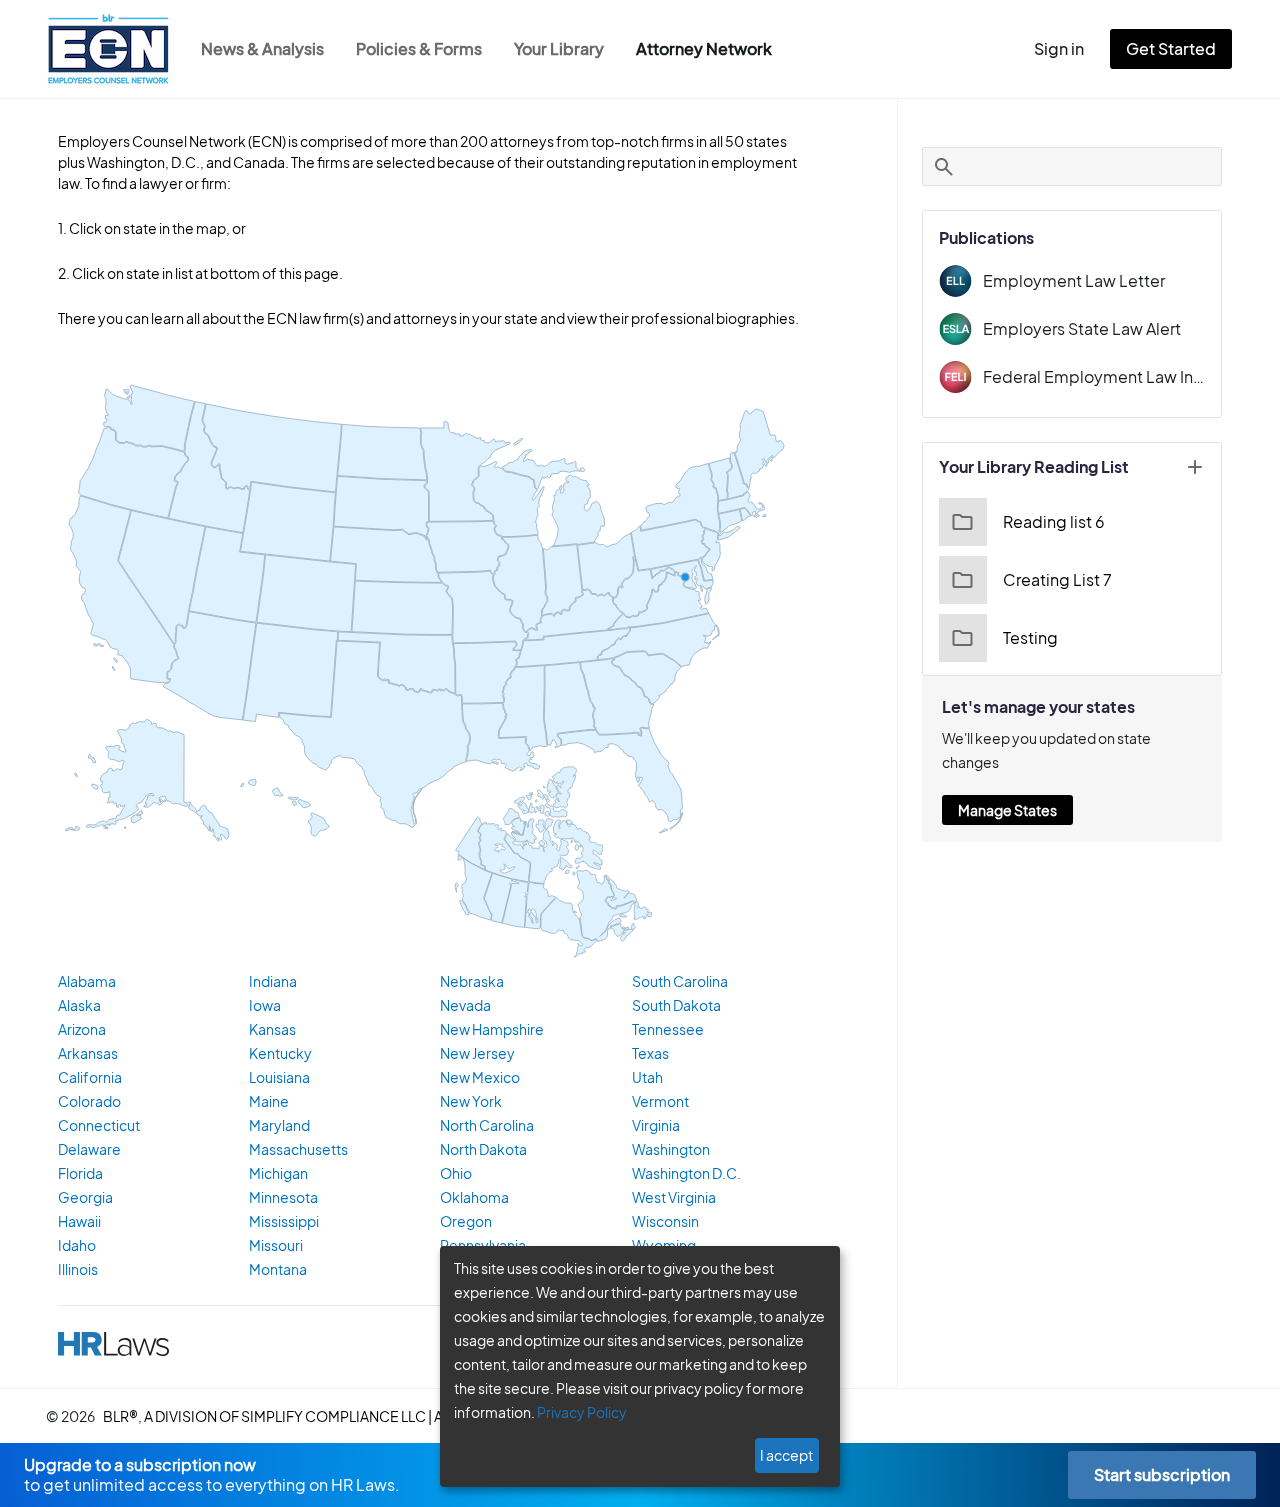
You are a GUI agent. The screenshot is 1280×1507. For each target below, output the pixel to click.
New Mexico (480, 1077)
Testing (1030, 637)
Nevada (465, 1005)
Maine (269, 1101)
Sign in (1059, 48)
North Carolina (487, 1125)
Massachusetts (298, 1149)
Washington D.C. (686, 1173)
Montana (278, 1269)
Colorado (89, 1101)
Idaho (77, 1245)
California (90, 1077)
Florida (80, 1173)
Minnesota (283, 1197)
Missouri (276, 1245)
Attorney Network (704, 48)
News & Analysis (262, 48)
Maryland (279, 1125)
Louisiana (279, 1077)
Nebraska (472, 981)
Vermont (660, 1101)
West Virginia (674, 1197)
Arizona (82, 1029)
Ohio (456, 1173)
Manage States (1007, 810)
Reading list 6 (1054, 521)
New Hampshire (492, 1029)
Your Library (559, 48)
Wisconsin (665, 1221)
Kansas (272, 1029)
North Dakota (483, 1149)
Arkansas (88, 1053)
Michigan (278, 1173)
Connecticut (99, 1125)
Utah (647, 1077)
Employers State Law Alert (1082, 328)
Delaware (89, 1149)
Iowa (265, 1005)
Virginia (656, 1125)
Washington (671, 1149)
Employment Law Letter (1074, 280)
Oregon (466, 1221)
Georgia (85, 1197)
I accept (786, 1455)
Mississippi (284, 1221)
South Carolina (680, 981)
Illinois (78, 1269)
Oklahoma (474, 1197)
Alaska (79, 1005)
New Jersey (477, 1053)
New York (471, 1101)
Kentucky (280, 1053)
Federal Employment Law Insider (1094, 376)
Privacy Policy (582, 1412)
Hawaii (79, 1221)
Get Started (1171, 48)
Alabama (87, 981)
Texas (650, 1053)
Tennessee (668, 1029)
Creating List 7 (1057, 579)
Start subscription (1162, 1474)
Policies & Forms (419, 48)
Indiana (273, 981)
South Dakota (676, 1005)
